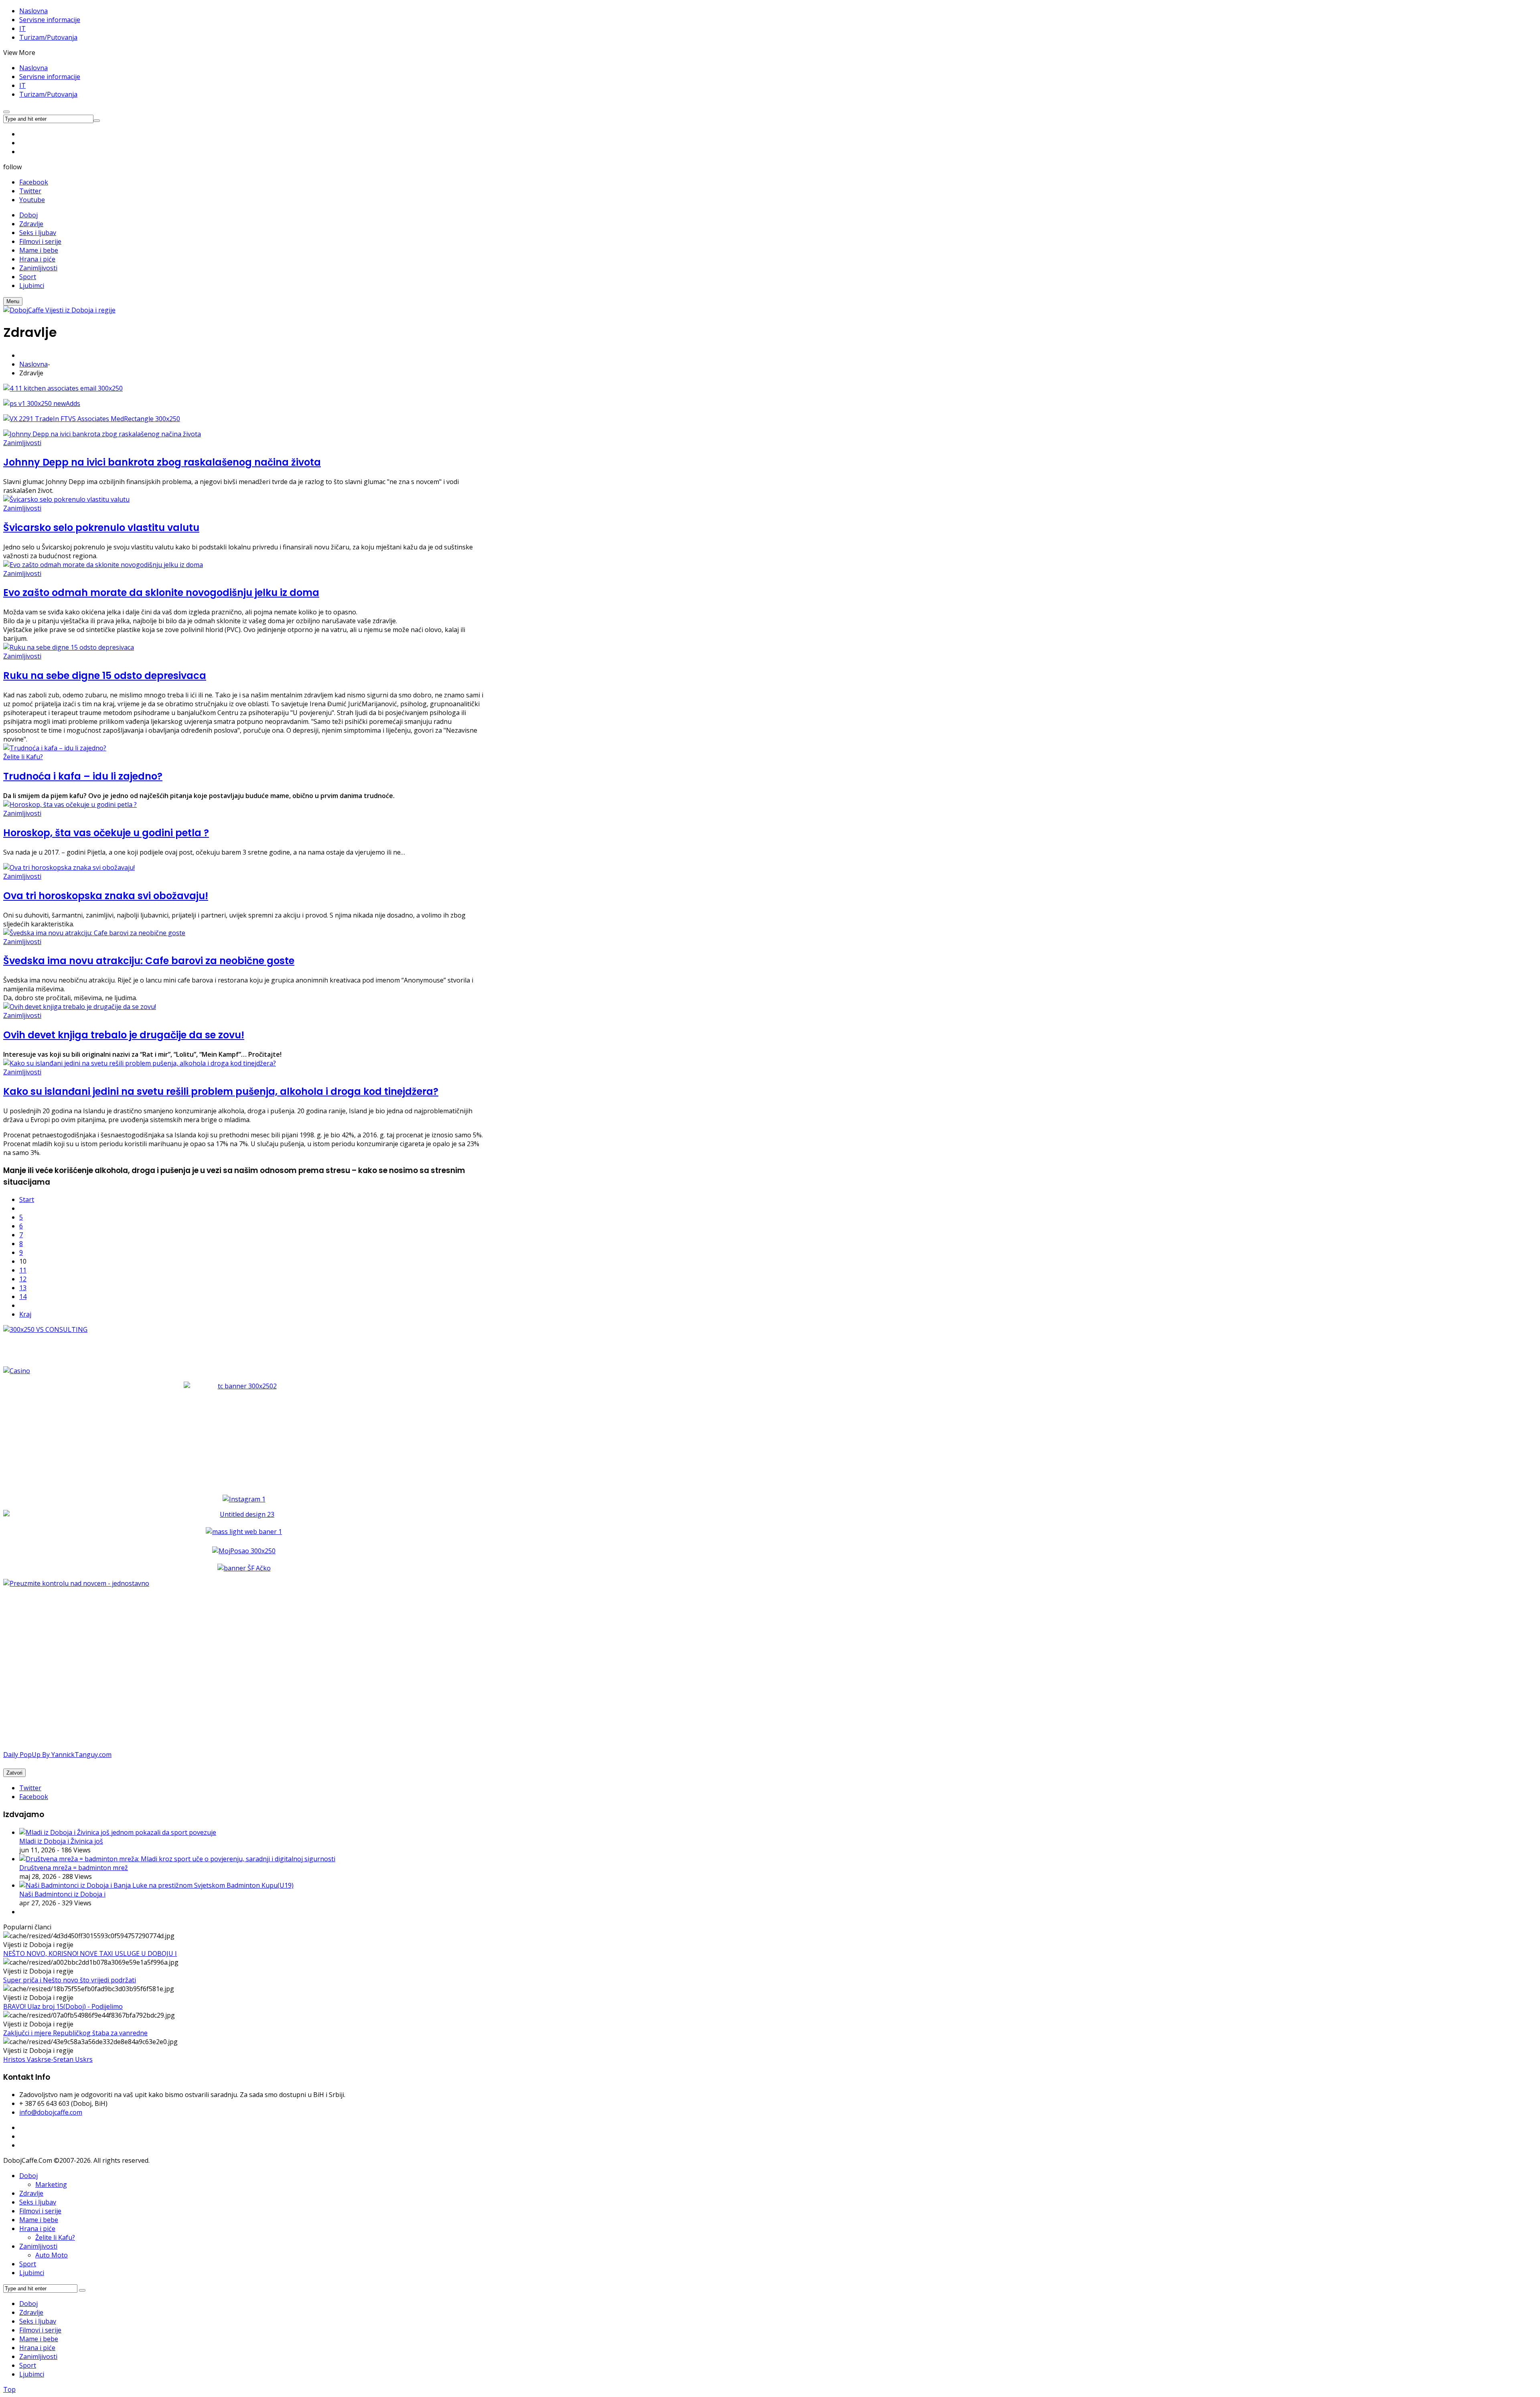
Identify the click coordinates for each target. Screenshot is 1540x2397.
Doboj (28, 2176)
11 (23, 1270)
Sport (28, 2264)
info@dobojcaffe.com (51, 2112)
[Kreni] (97, 121)
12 (23, 1279)
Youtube (32, 200)
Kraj (25, 1314)
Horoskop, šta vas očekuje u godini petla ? (106, 833)
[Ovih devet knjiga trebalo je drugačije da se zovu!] (80, 1007)
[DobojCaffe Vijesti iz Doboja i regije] (59, 310)
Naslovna (33, 11)
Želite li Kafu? (23, 757)
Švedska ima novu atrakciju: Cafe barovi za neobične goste (149, 961)
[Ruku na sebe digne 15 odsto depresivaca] (69, 647)
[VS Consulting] (244, 1329)
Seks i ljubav (38, 2202)
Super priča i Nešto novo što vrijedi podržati (70, 1980)
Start (27, 1200)
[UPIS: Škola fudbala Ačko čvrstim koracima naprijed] (244, 1568)
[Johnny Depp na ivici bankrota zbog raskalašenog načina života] (102, 434)
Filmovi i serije (40, 2211)
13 (23, 1288)
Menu (13, 301)
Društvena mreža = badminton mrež (74, 1868)
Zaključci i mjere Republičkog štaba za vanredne (75, 2033)
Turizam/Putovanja (48, 37)
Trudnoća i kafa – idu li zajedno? (83, 776)
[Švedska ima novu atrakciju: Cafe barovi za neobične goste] (94, 933)
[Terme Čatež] (244, 1432)
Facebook (34, 182)
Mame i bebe (39, 2220)
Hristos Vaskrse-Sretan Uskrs (48, 2059)
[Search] (82, 2290)
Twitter (30, 191)
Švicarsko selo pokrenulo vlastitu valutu (101, 528)
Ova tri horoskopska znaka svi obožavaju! (106, 896)
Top (9, 2389)
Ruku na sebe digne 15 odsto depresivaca (105, 676)
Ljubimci (32, 2273)
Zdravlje (31, 2193)
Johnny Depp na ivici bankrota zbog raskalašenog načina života (162, 462)
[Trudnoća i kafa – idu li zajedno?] (55, 748)
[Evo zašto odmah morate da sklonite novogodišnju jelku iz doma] (103, 565)
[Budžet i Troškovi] (76, 1583)
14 (23, 1297)
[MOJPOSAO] (244, 1551)
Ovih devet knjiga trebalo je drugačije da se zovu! (124, 1035)
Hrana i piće (37, 2229)
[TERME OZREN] (244, 1514)
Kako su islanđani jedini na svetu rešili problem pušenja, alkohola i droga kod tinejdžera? (221, 1091)
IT (22, 28)
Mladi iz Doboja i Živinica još (61, 1841)
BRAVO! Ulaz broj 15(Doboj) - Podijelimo (63, 2006)
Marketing (51, 2184)
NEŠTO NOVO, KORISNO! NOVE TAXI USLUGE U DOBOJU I (90, 1953)
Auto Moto (52, 2255)
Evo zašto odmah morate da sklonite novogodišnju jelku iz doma (161, 593)
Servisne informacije (50, 20)
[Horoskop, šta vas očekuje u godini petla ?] (70, 804)
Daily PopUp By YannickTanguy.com (57, 1755)
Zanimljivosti (22, 443)
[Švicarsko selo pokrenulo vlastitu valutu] (66, 499)
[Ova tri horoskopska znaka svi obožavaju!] (69, 867)
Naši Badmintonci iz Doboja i (62, 1894)
